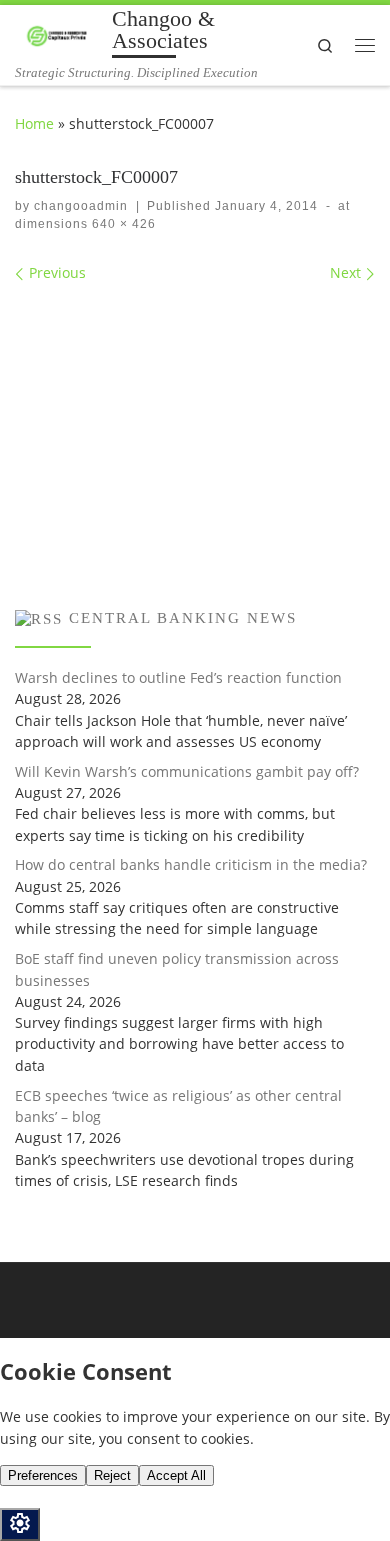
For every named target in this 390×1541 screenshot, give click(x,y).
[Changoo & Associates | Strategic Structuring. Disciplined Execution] (60, 34)
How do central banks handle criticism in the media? (191, 864)
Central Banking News (183, 618)
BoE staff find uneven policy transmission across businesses (177, 969)
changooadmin (81, 206)
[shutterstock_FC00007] (195, 419)
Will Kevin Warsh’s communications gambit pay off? (187, 771)
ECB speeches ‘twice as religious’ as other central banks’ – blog (178, 1106)
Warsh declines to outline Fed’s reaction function (178, 677)
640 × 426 (122, 224)
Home (34, 123)
